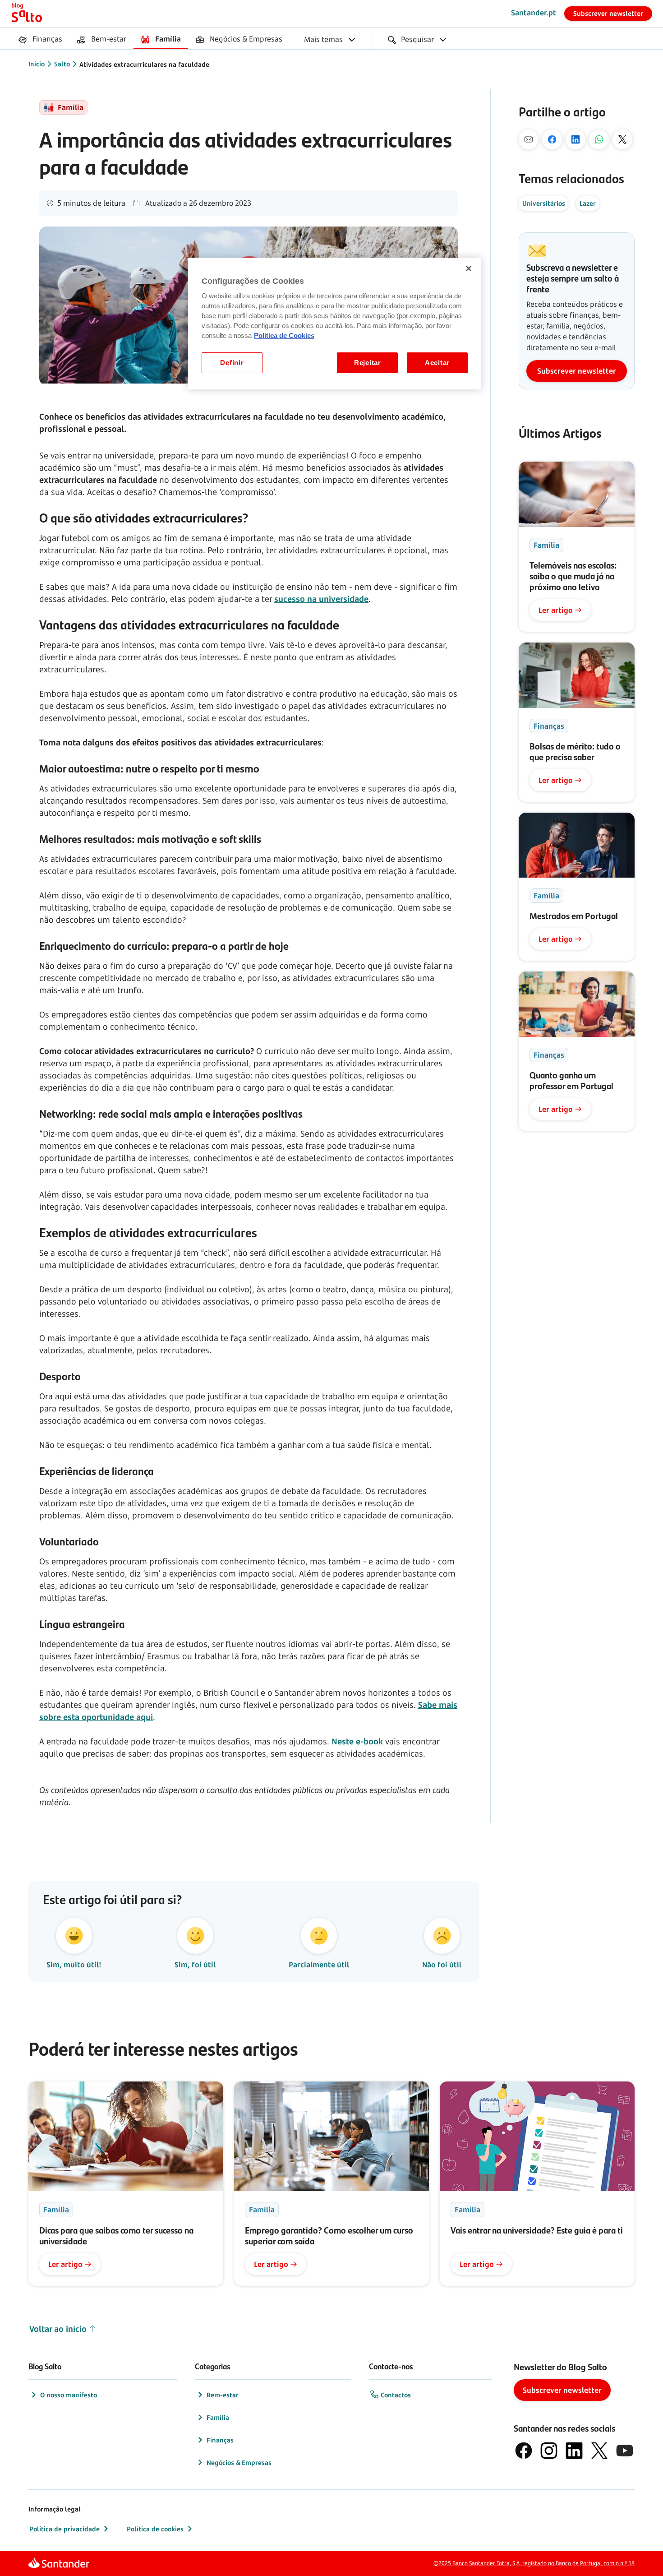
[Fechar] (469, 268)
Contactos (396, 2395)
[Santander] (59, 2564)
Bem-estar (223, 2395)
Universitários (544, 203)
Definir (232, 363)
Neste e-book (357, 1741)
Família (218, 2417)
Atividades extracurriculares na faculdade (144, 64)
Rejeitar (368, 363)
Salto (62, 64)
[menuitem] (40, 40)
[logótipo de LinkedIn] (574, 2451)
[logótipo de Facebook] (524, 2451)
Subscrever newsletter (608, 13)
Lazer (588, 203)
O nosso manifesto (69, 2395)
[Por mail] (529, 139)
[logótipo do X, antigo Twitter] (599, 2451)
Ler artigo (556, 610)
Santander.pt (534, 13)
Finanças (220, 2440)
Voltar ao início (58, 2329)
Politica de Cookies (284, 336)
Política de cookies (155, 2529)
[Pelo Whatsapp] (599, 139)
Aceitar (437, 363)
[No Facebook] (552, 139)
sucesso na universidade (321, 599)
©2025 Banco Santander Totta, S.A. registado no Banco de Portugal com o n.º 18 (534, 2563)
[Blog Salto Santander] (27, 14)
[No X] (622, 139)
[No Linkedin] (576, 139)
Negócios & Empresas (239, 2463)
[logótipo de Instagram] (549, 2451)
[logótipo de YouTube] (625, 2451)
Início (37, 64)
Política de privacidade (64, 2529)
